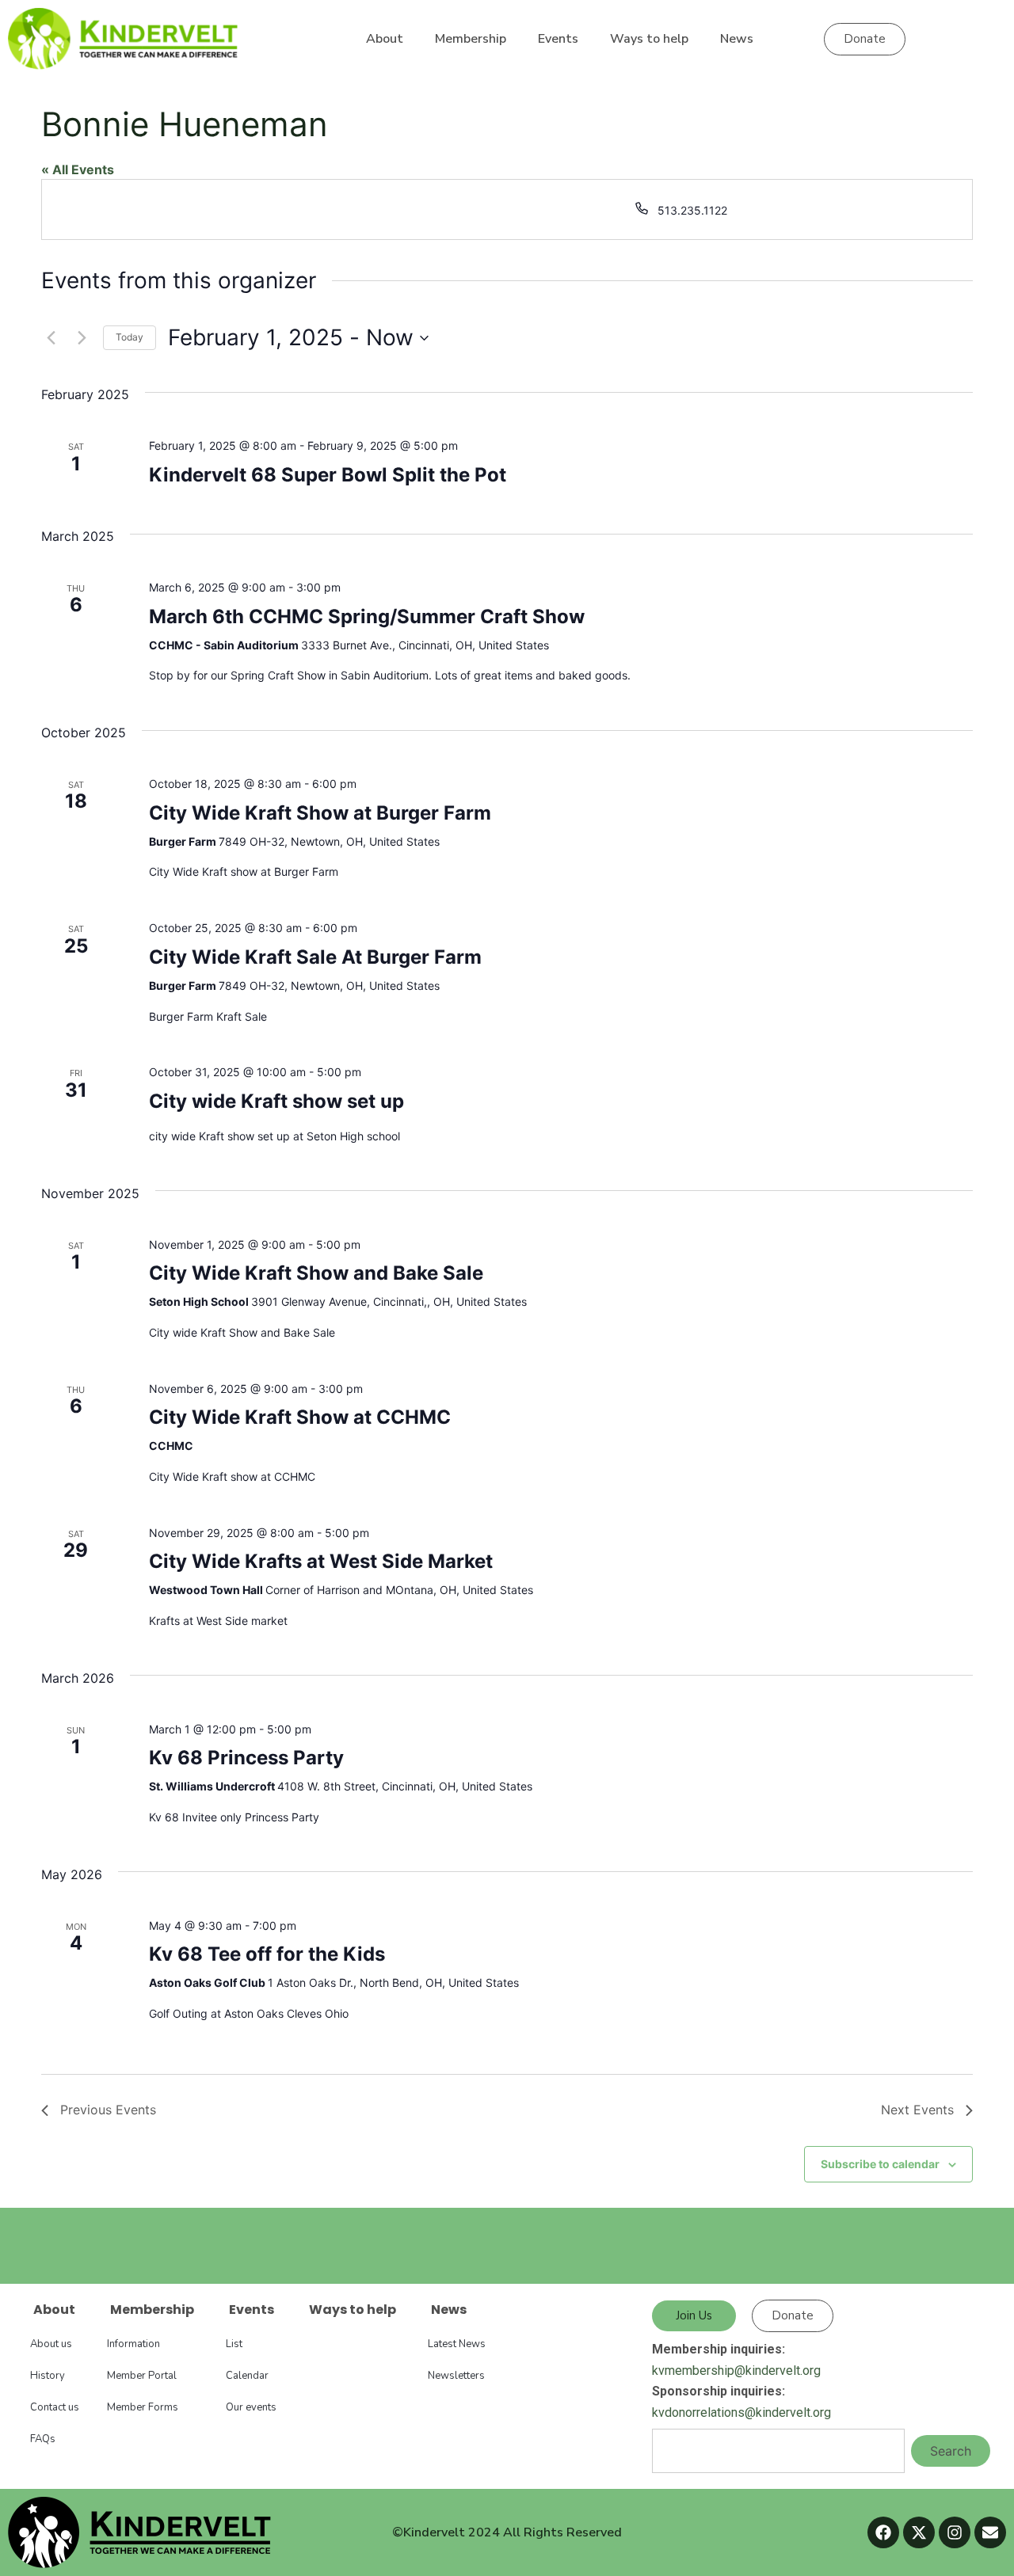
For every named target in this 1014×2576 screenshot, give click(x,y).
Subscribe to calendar (880, 2164)
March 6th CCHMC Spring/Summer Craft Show (367, 616)
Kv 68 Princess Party (246, 1758)
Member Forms (143, 2407)
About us (51, 2344)
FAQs (43, 2439)
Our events (251, 2407)
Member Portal (142, 2376)
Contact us (55, 2407)
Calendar (247, 2376)
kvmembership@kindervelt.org (736, 2371)
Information (133, 2344)
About (385, 39)
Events (558, 39)
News (737, 39)
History (48, 2376)
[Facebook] (883, 2532)
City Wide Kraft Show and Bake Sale (316, 1273)
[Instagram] (955, 2532)
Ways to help (649, 39)
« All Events (78, 169)
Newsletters (456, 2376)
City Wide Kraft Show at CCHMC (300, 1417)
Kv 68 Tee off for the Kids (267, 1954)
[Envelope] (990, 2532)
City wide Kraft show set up (276, 1101)
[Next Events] (82, 338)
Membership (471, 39)
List (234, 2344)
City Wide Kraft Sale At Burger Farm (315, 957)
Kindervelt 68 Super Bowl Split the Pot (328, 475)
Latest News (457, 2344)
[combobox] (778, 2451)
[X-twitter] (919, 2532)
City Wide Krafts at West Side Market (321, 1561)
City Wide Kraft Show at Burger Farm (320, 813)
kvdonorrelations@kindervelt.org (741, 2412)
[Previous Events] (51, 338)
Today (130, 337)
